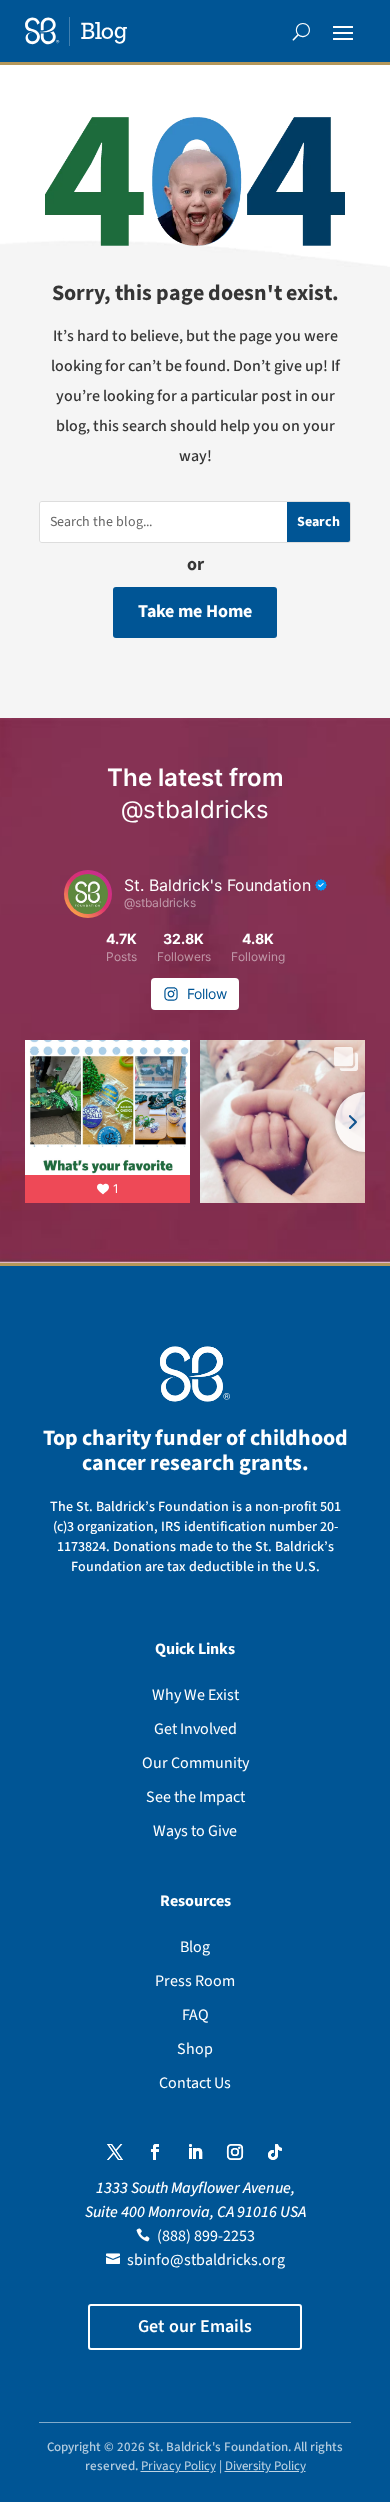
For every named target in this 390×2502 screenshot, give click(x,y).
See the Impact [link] (195, 1797)
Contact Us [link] (195, 2083)
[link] (76, 31)
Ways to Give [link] (195, 1831)
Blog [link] (195, 1947)
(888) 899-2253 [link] (206, 2236)
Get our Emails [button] (195, 2326)
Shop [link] (195, 2049)
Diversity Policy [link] (265, 2466)
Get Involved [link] (195, 1729)
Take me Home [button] (195, 611)
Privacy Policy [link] (178, 2466)
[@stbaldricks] (88, 894)
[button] (343, 32)
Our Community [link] (195, 1763)
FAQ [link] (195, 2015)
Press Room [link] (195, 1981)
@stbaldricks (195, 809)
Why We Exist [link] (195, 1695)
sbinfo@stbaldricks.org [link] (206, 2260)
